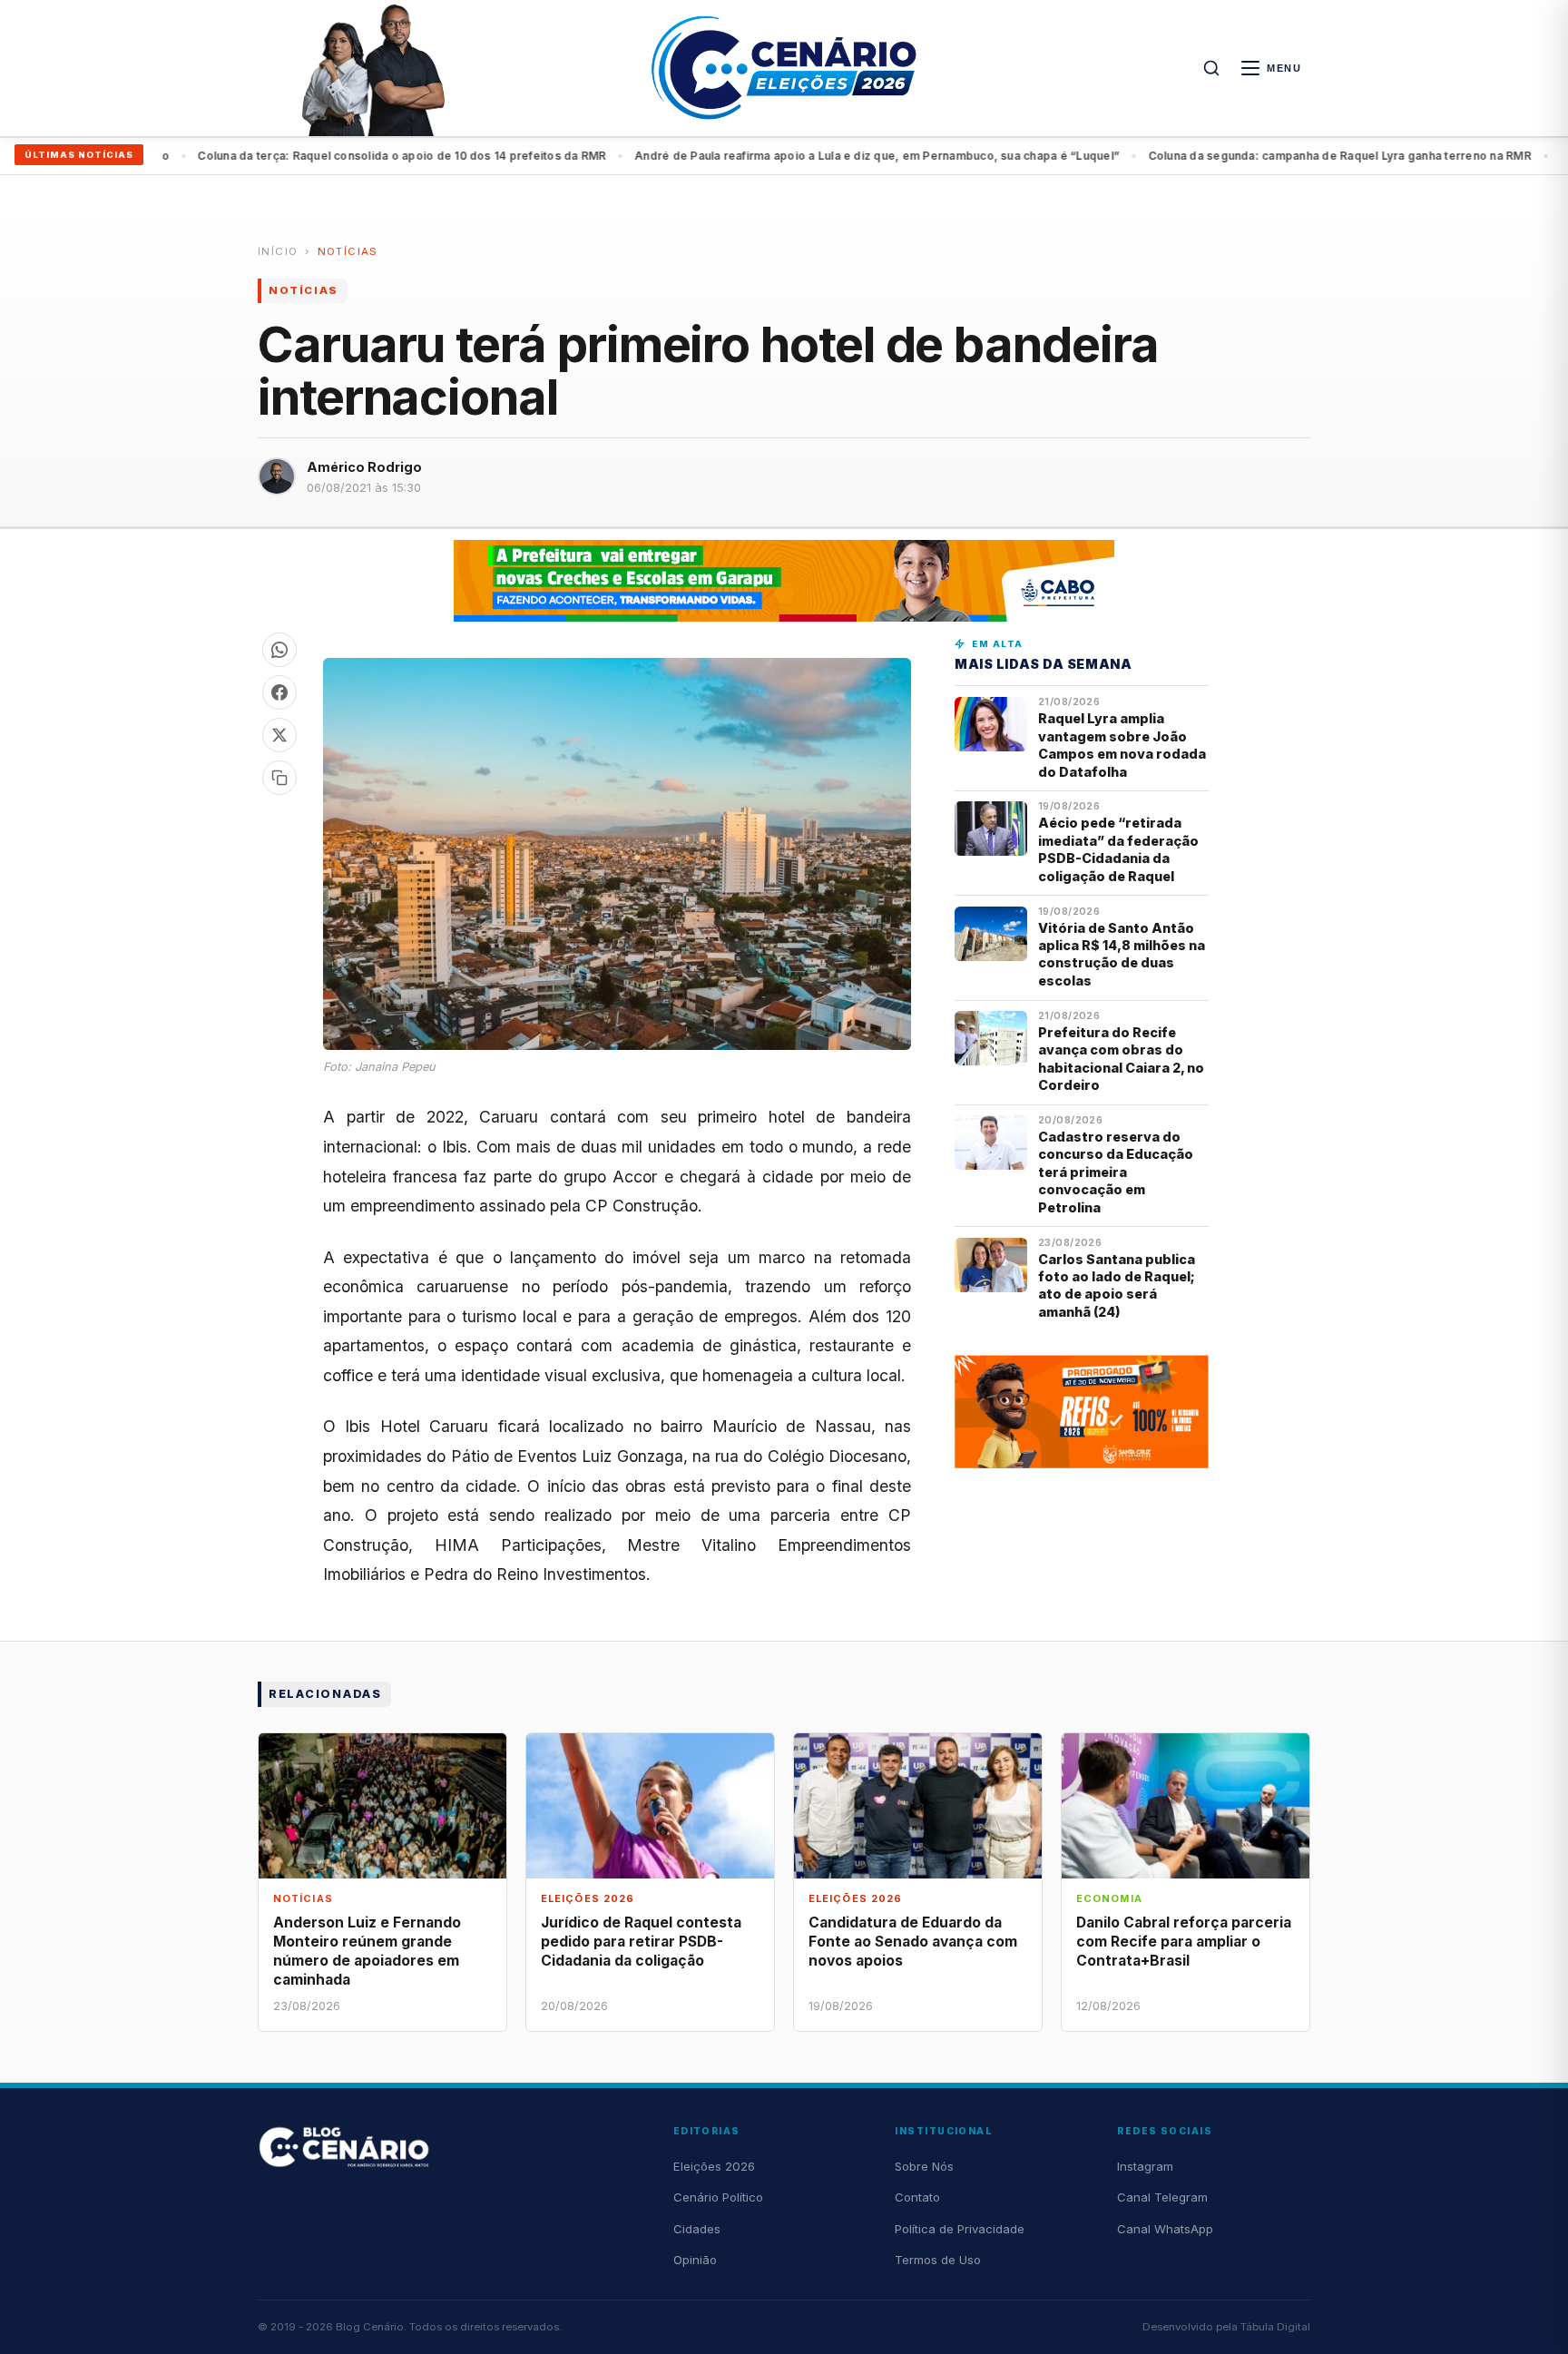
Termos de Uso (938, 2260)
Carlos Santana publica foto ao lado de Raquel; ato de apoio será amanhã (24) (1117, 1285)
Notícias (348, 251)
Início (278, 251)
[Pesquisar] (1211, 68)
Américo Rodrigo (364, 467)
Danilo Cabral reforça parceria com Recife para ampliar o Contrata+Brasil (1184, 1942)
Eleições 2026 (714, 2166)
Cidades (697, 2229)
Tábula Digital (1275, 2327)
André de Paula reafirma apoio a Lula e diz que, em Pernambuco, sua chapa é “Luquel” (813, 156)
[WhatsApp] (279, 650)
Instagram (1145, 2166)
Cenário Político (718, 2197)
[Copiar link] (279, 778)
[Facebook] (279, 692)
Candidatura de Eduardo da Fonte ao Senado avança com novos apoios (913, 1942)
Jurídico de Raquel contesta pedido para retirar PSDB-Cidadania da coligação (641, 1942)
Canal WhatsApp (1165, 2229)
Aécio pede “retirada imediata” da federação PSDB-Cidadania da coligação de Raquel (1118, 849)
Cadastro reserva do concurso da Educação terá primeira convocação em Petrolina (1116, 1172)
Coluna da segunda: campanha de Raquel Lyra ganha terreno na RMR (1275, 156)
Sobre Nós (924, 2166)
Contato (917, 2197)
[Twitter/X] (279, 735)
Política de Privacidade (960, 2229)
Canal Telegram (1162, 2197)
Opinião (695, 2260)
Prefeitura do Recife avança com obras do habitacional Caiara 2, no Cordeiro (1121, 1059)
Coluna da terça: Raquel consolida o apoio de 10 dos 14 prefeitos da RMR (338, 156)
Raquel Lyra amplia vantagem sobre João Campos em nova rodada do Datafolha (1122, 745)
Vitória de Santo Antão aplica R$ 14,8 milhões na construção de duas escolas (1122, 954)
